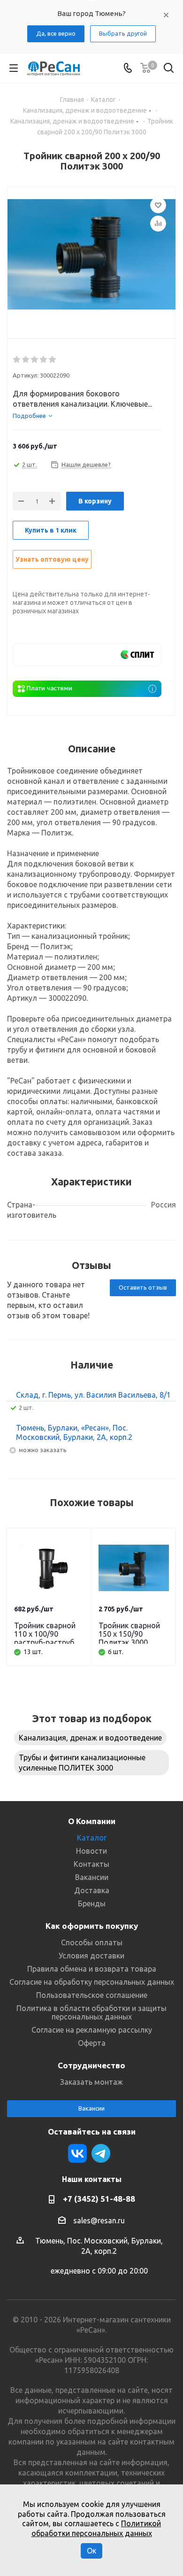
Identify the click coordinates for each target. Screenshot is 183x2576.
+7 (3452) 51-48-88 (99, 2199)
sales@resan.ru (99, 2220)
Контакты (91, 1864)
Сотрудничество (91, 2065)
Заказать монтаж (91, 2082)
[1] (17, 360)
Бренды (92, 1903)
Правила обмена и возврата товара (92, 1969)
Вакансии (92, 1877)
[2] (26, 360)
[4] (44, 360)
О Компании (92, 1821)
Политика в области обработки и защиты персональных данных (91, 2012)
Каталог (92, 1838)
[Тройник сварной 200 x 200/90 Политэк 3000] (91, 255)
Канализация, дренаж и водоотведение (90, 1738)
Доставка (92, 1890)
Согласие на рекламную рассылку (92, 2030)
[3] (35, 360)
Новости (91, 1851)
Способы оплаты (92, 1942)
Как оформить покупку (92, 1926)
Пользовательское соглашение (92, 1995)
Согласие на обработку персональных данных (92, 1982)
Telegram (101, 2153)
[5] (53, 360)
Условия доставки (91, 1956)
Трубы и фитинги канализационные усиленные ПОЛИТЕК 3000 (82, 1763)
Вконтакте (77, 2153)
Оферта (92, 2043)
